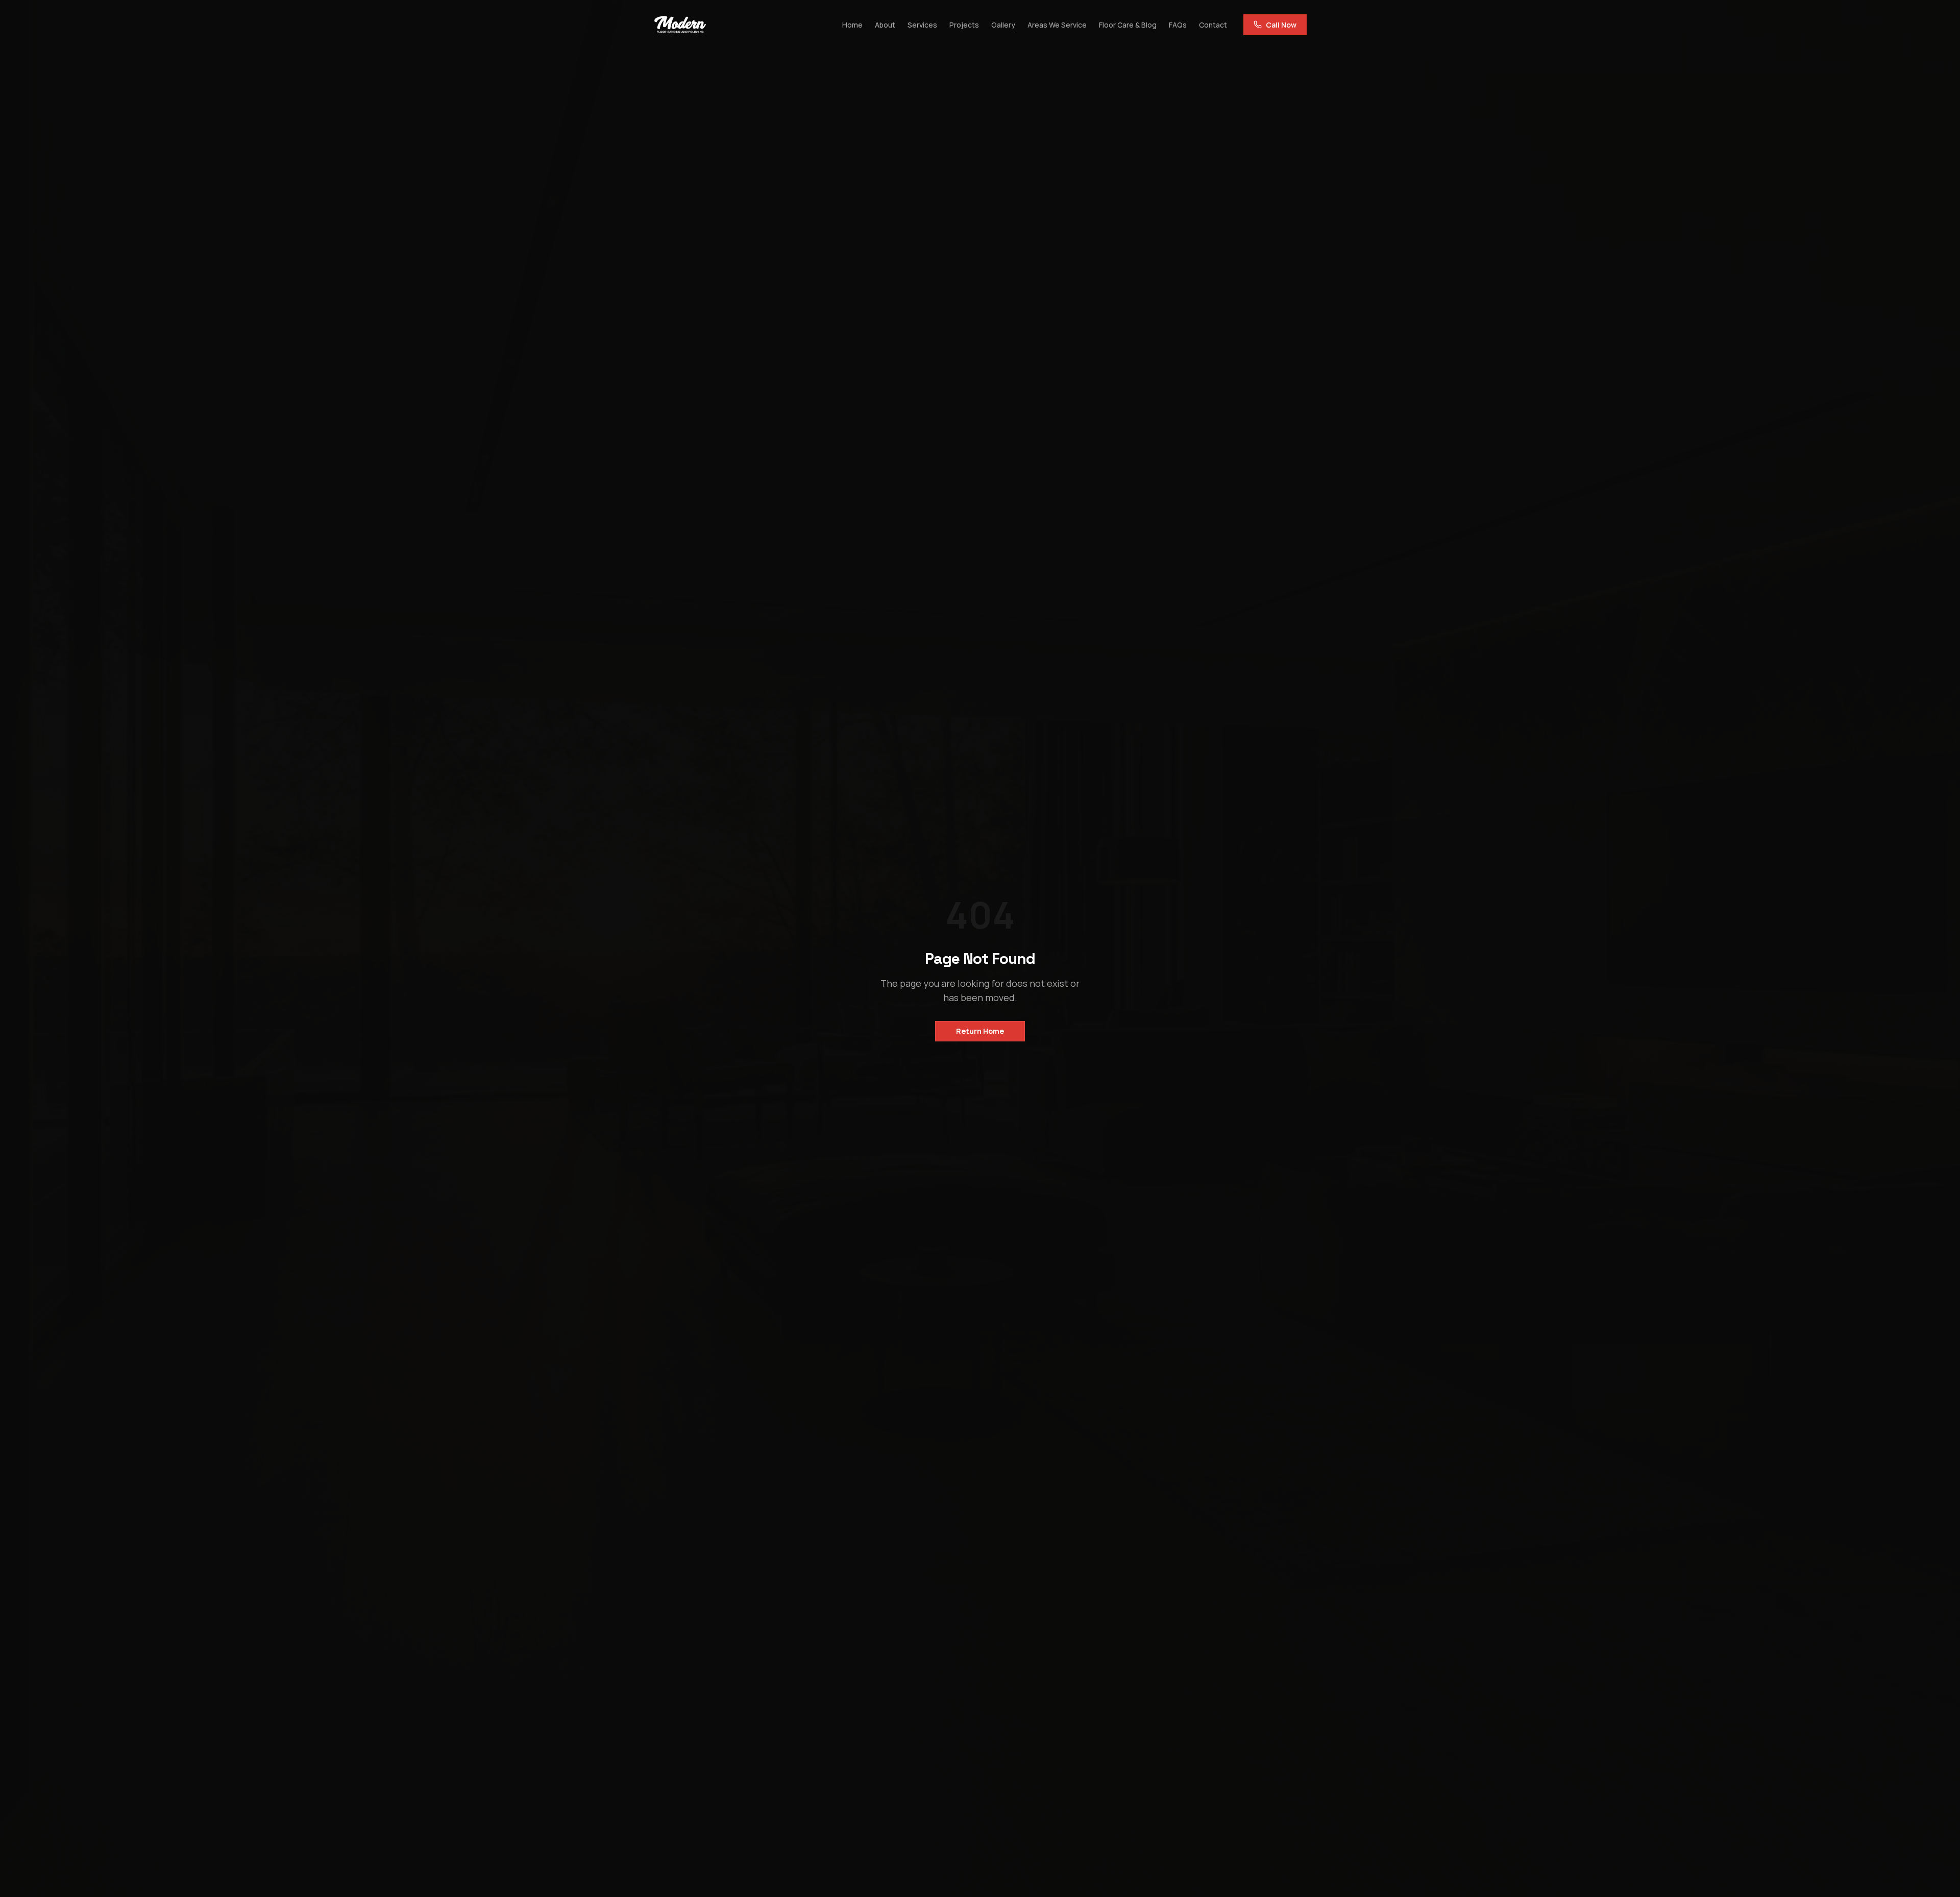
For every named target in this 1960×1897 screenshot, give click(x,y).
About (885, 25)
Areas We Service (1057, 25)
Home (852, 25)
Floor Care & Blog (1128, 25)
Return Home (980, 1031)
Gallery (1003, 25)
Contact (1213, 25)
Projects (964, 25)
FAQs (1178, 25)
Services (922, 25)
